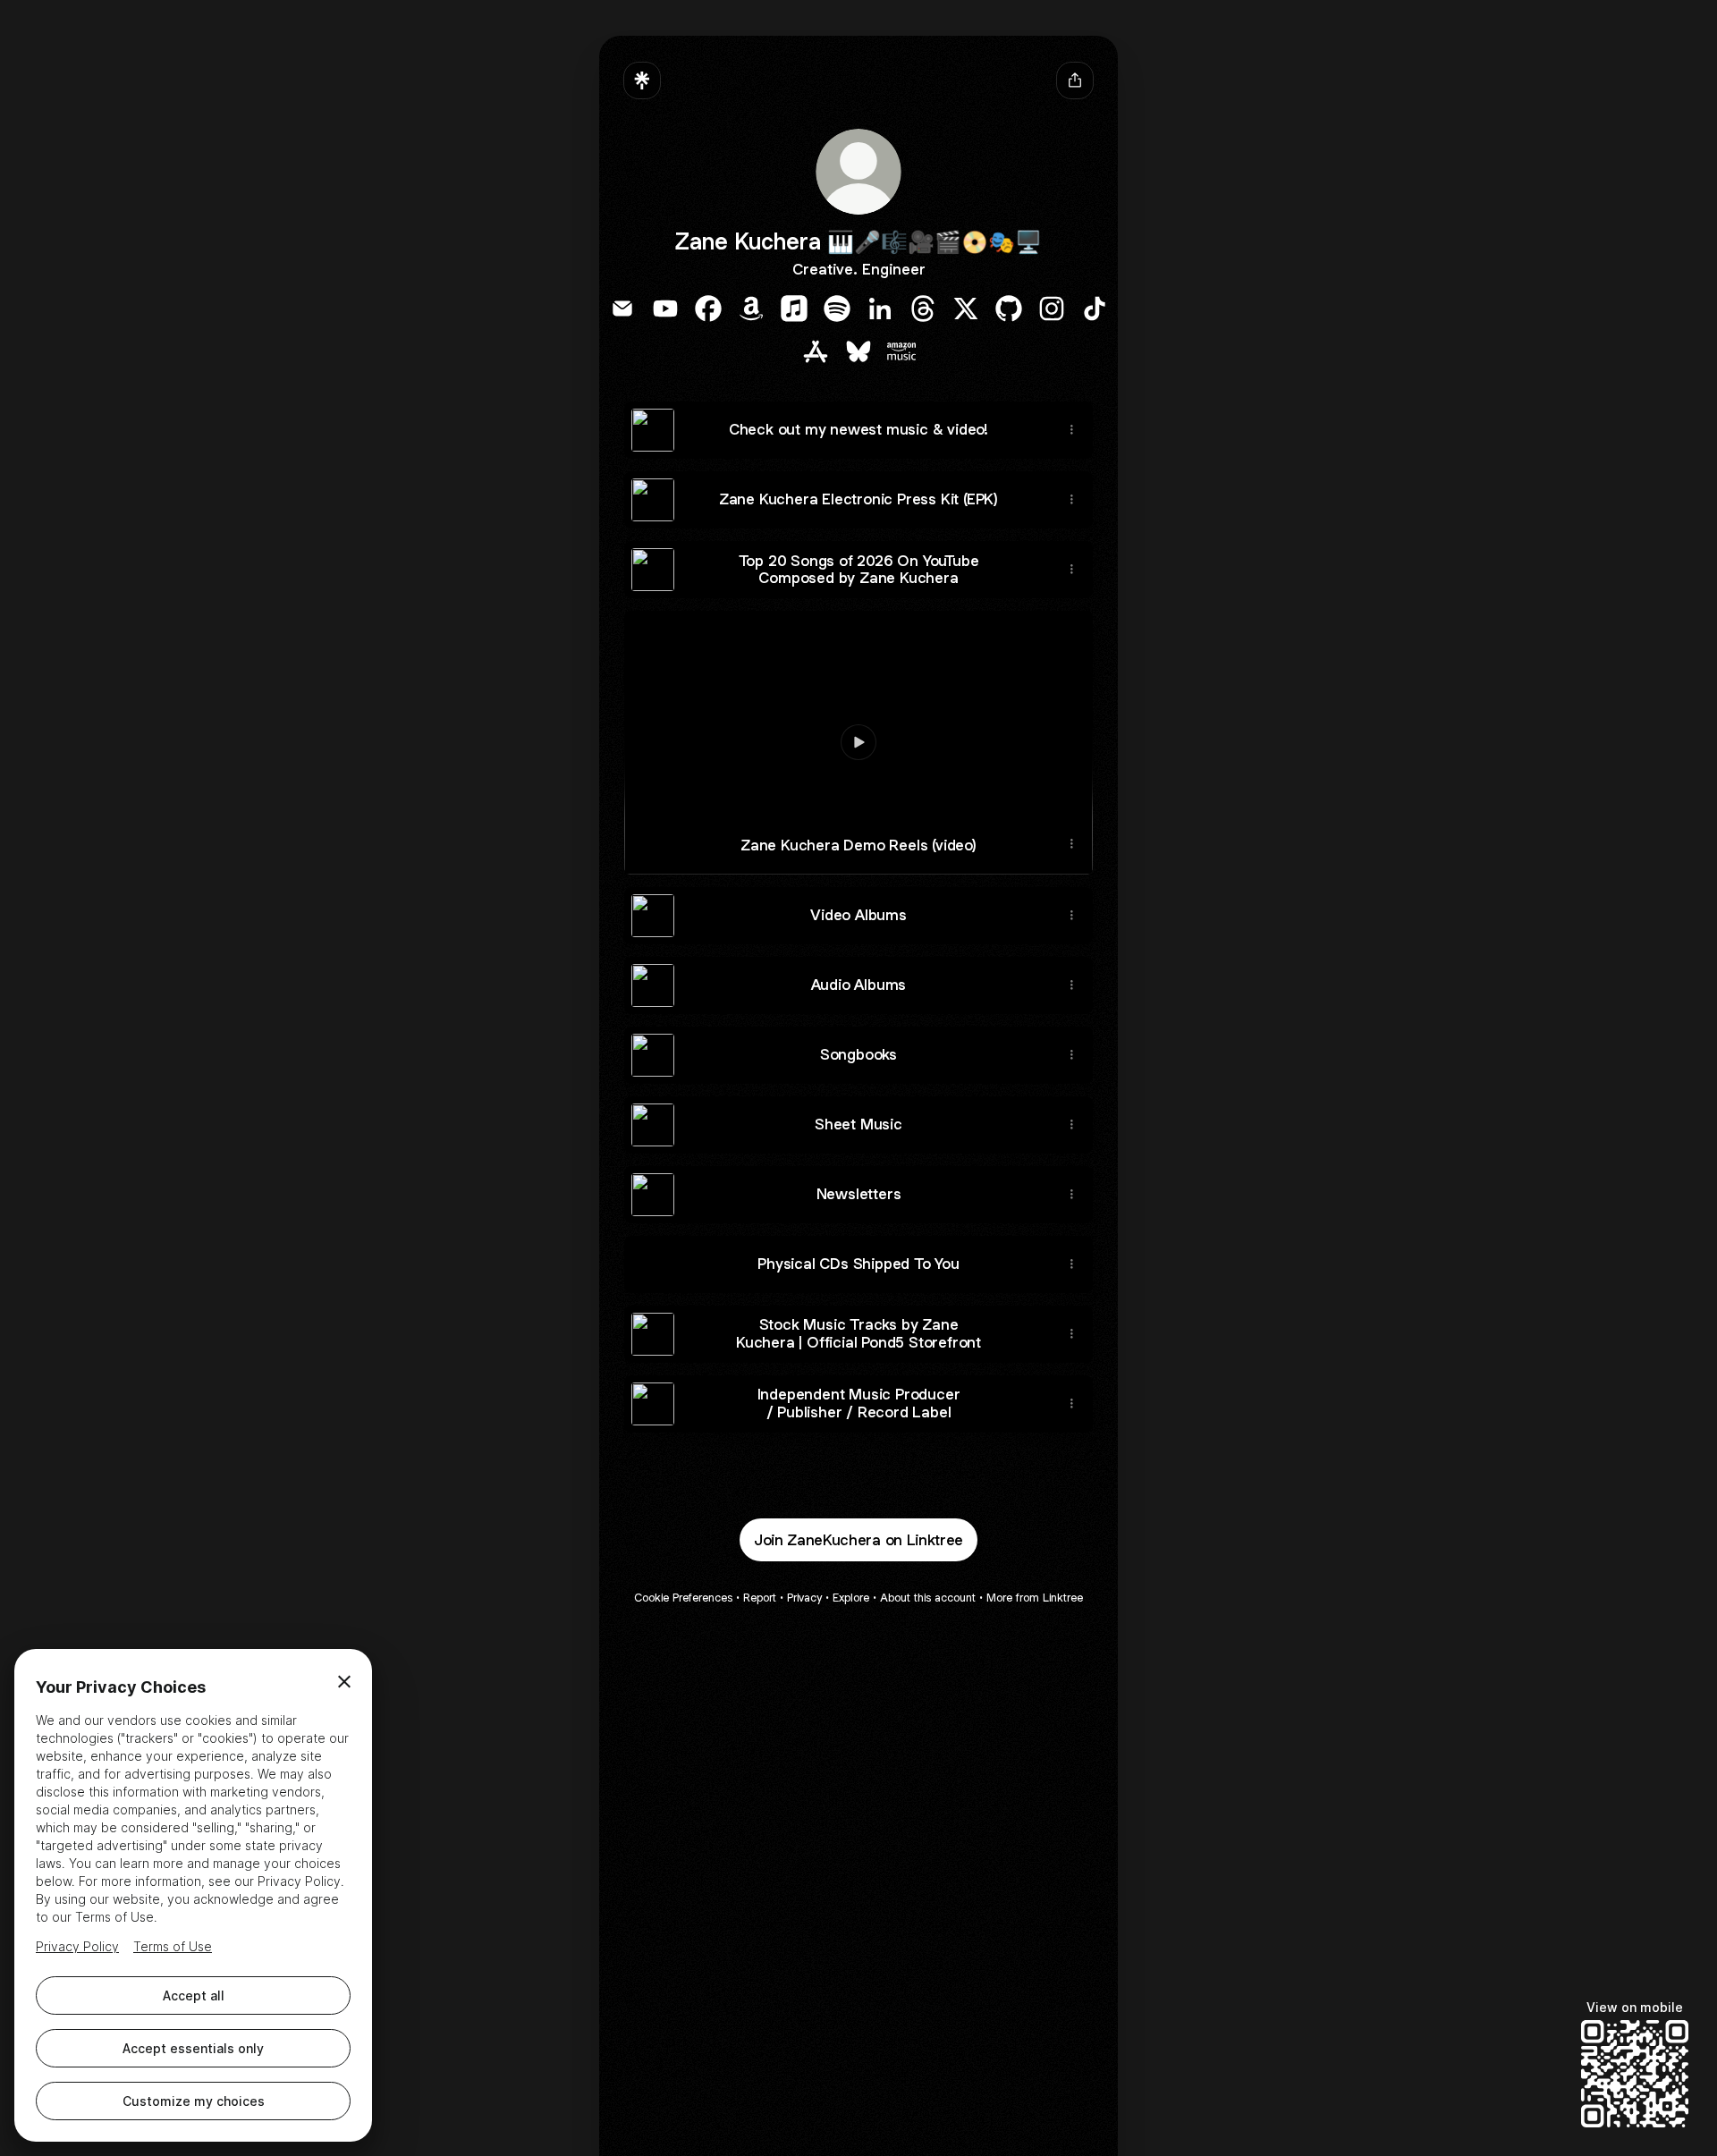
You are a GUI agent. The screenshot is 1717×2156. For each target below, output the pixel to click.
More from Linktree (1035, 1598)
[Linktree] (642, 80)
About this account (928, 1598)
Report (760, 1598)
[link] (622, 309)
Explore (851, 1598)
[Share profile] (1075, 80)
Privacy (804, 1598)
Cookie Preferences (683, 1598)
